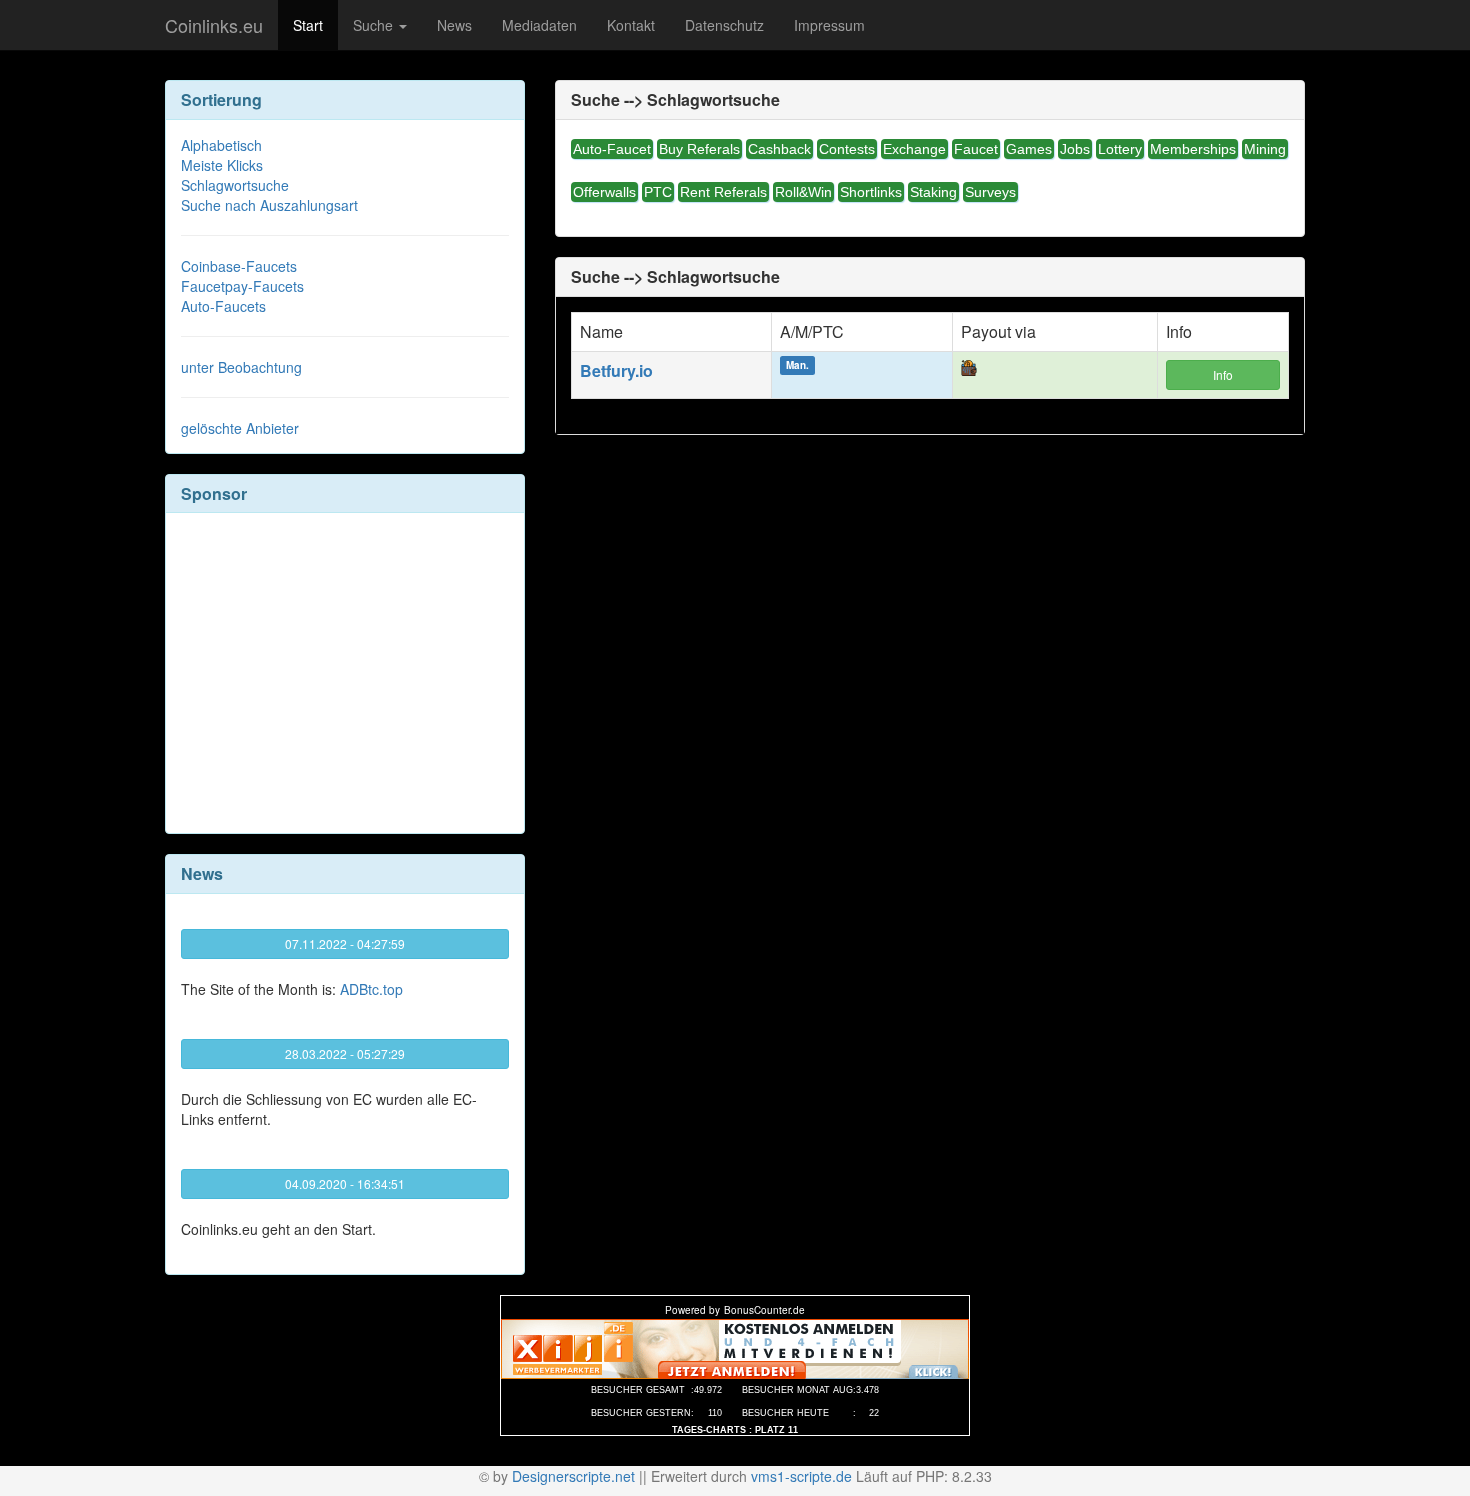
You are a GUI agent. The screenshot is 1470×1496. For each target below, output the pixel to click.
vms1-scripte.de (801, 1476)
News (454, 25)
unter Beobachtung (241, 367)
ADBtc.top (371, 989)
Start (308, 25)
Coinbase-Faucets (239, 266)
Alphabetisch (221, 145)
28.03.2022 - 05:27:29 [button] (345, 1053)
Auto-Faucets (223, 306)
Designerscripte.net (573, 1476)
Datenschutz (724, 25)
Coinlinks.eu (214, 25)
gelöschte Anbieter (240, 428)
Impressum (829, 25)
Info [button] (1223, 374)
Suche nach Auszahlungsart (269, 205)
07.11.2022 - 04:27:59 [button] (345, 943)
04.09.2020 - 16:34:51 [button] (345, 1183)
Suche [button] (375, 25)
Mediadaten (539, 25)
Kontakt (631, 25)
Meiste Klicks (222, 165)
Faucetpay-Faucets (242, 286)
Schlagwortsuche (235, 185)
